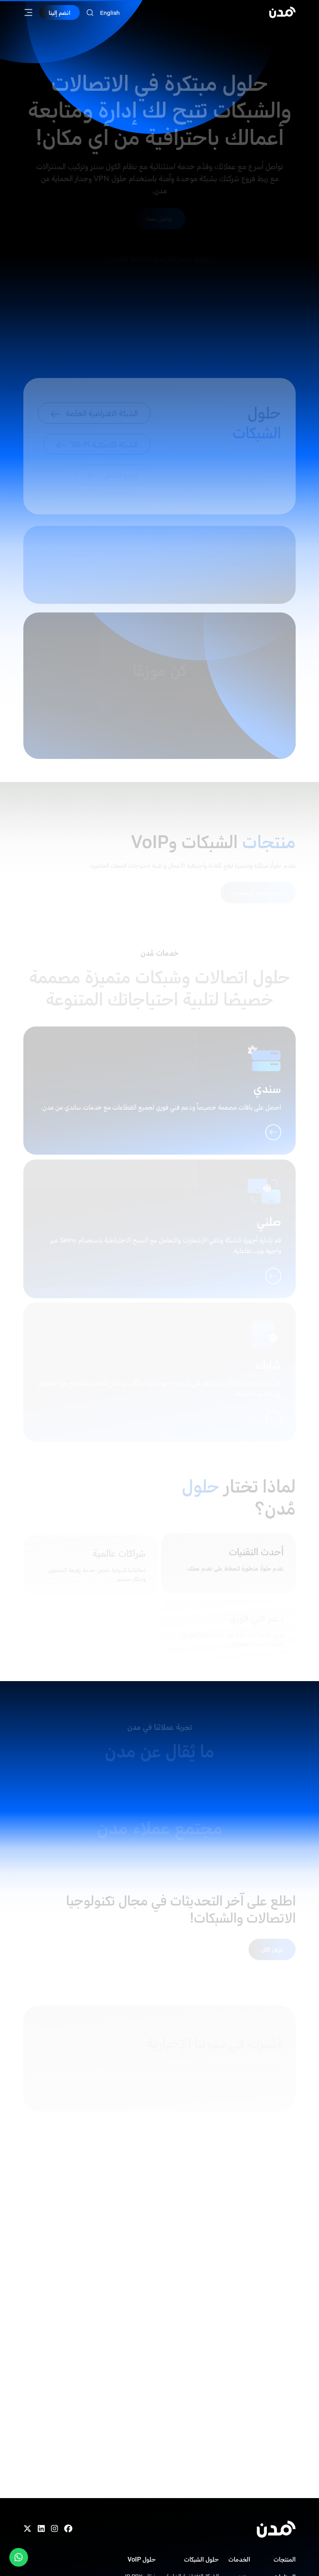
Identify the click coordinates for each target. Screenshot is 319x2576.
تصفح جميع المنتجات (258, 879)
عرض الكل (272, 1936)
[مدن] (282, 12)
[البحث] (90, 13)
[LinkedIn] (41, 2529)
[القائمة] (28, 12)
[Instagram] (54, 2529)
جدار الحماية (119, 481)
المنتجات (285, 2559)
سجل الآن (160, 708)
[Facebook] (68, 2529)
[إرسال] (45, 2078)
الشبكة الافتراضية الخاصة (102, 392)
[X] (27, 2529)
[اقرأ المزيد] (48, 574)
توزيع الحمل (120, 451)
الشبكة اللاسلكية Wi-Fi (104, 421)
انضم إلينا (60, 12)
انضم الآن (257, 2218)
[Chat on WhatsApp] (19, 2557)
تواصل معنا (160, 205)
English (110, 13)
